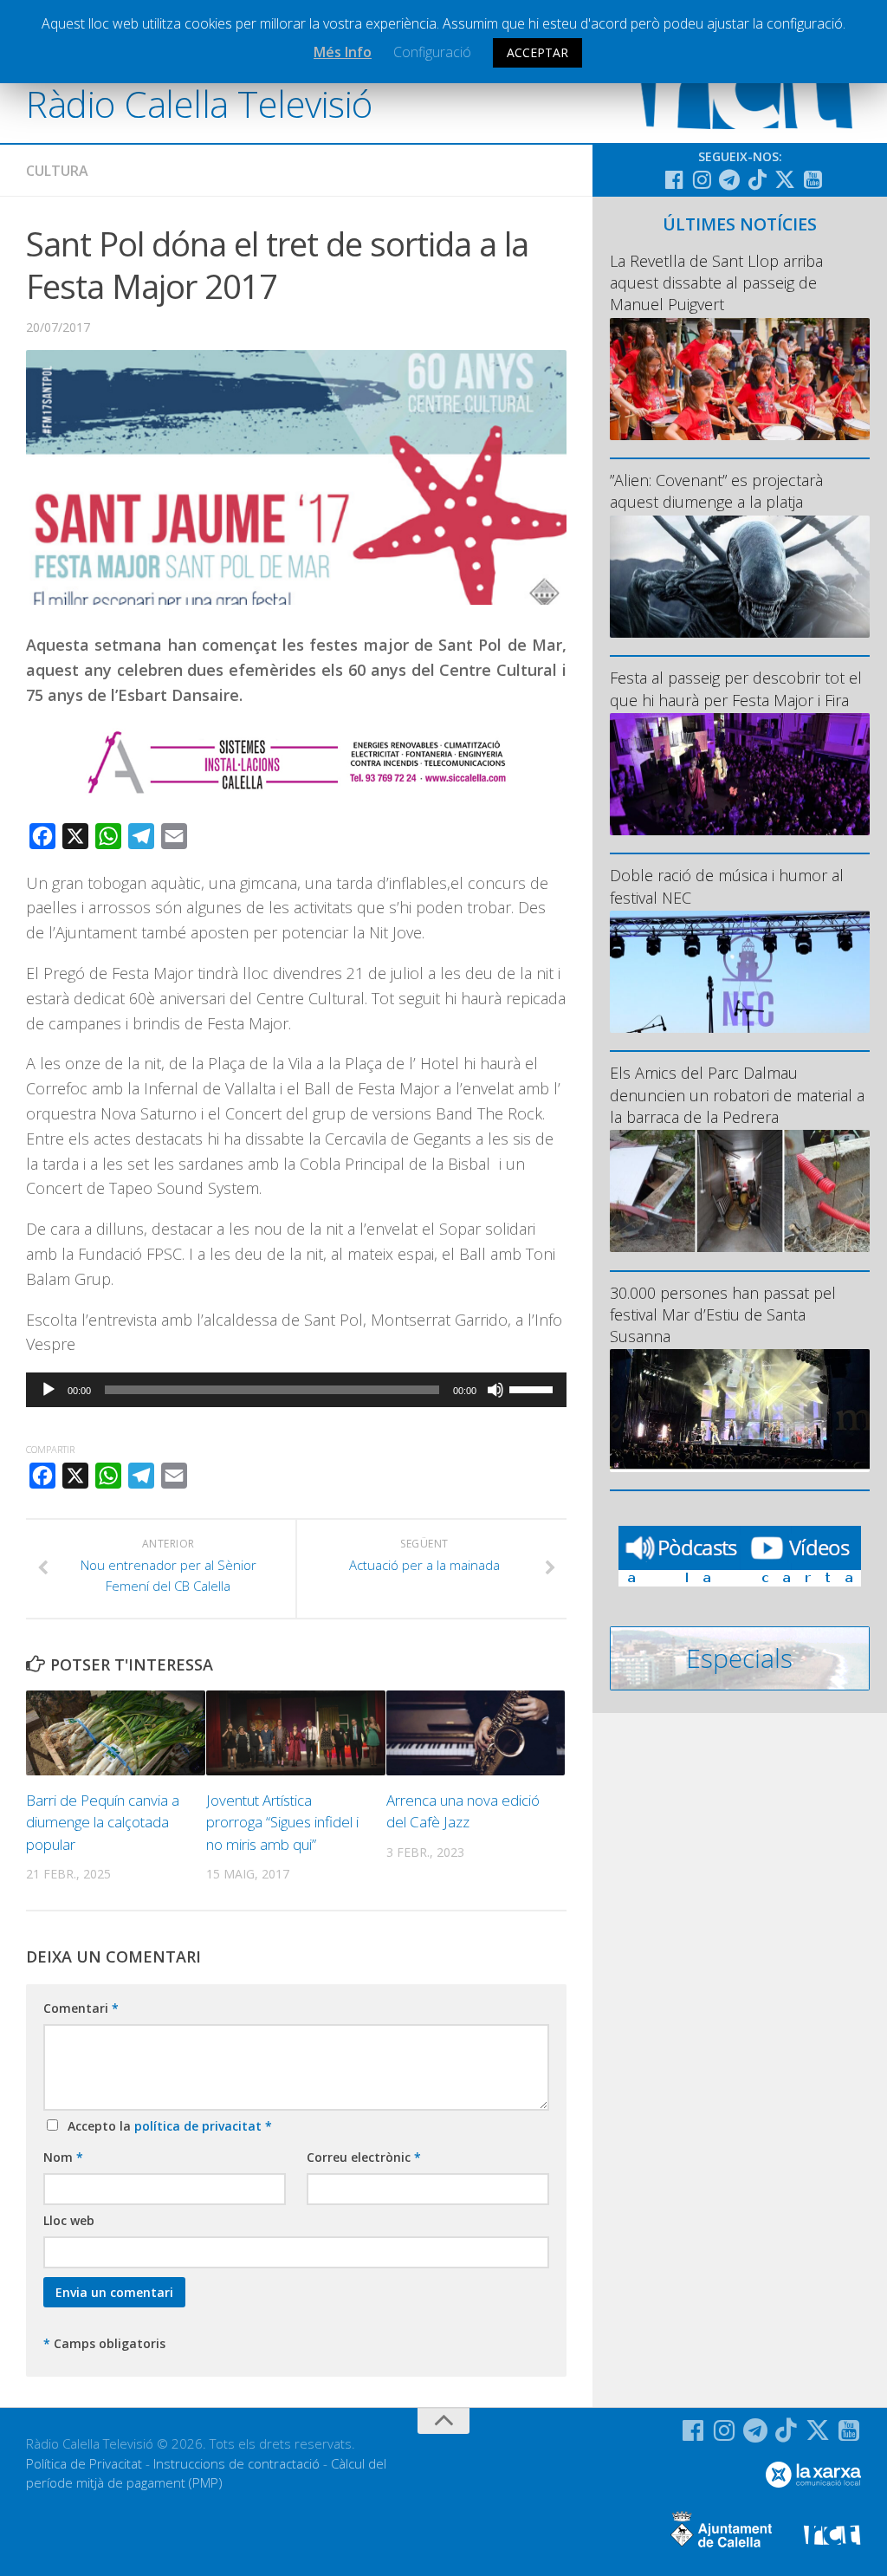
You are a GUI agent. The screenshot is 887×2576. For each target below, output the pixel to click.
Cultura (57, 171)
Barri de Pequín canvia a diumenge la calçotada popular (103, 1822)
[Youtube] (813, 179)
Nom (63, 2157)
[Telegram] (729, 179)
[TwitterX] (785, 179)
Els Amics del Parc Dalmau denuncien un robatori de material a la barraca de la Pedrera (737, 1094)
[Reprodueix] (49, 1390)
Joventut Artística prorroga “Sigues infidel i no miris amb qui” (282, 1822)
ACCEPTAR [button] (537, 52)
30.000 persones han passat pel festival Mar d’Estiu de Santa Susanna (723, 1314)
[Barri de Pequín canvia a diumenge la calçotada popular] (116, 1733)
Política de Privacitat (84, 2463)
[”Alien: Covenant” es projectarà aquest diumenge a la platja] (740, 577)
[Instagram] (702, 179)
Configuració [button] (432, 52)
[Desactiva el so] (495, 1390)
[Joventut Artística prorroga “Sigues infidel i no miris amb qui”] (296, 1733)
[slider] (534, 1388)
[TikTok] (757, 179)
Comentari (81, 2008)
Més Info (343, 52)
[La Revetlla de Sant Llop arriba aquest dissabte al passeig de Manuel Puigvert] (740, 379)
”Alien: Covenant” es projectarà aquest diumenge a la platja (716, 491)
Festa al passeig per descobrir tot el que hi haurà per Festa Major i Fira (736, 688)
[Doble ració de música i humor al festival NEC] (740, 972)
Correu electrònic (364, 2157)
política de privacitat (200, 2126)
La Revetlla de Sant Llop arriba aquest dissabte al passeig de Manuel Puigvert (716, 282)
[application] (296, 1390)
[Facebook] (674, 179)
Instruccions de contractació (236, 2463)
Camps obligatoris (104, 2343)
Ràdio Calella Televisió (199, 104)
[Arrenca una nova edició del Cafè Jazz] (476, 1733)
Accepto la (166, 2126)
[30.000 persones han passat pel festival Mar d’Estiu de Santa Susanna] (740, 1410)
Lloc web (69, 2220)
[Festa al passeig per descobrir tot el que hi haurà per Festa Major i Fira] (740, 774)
